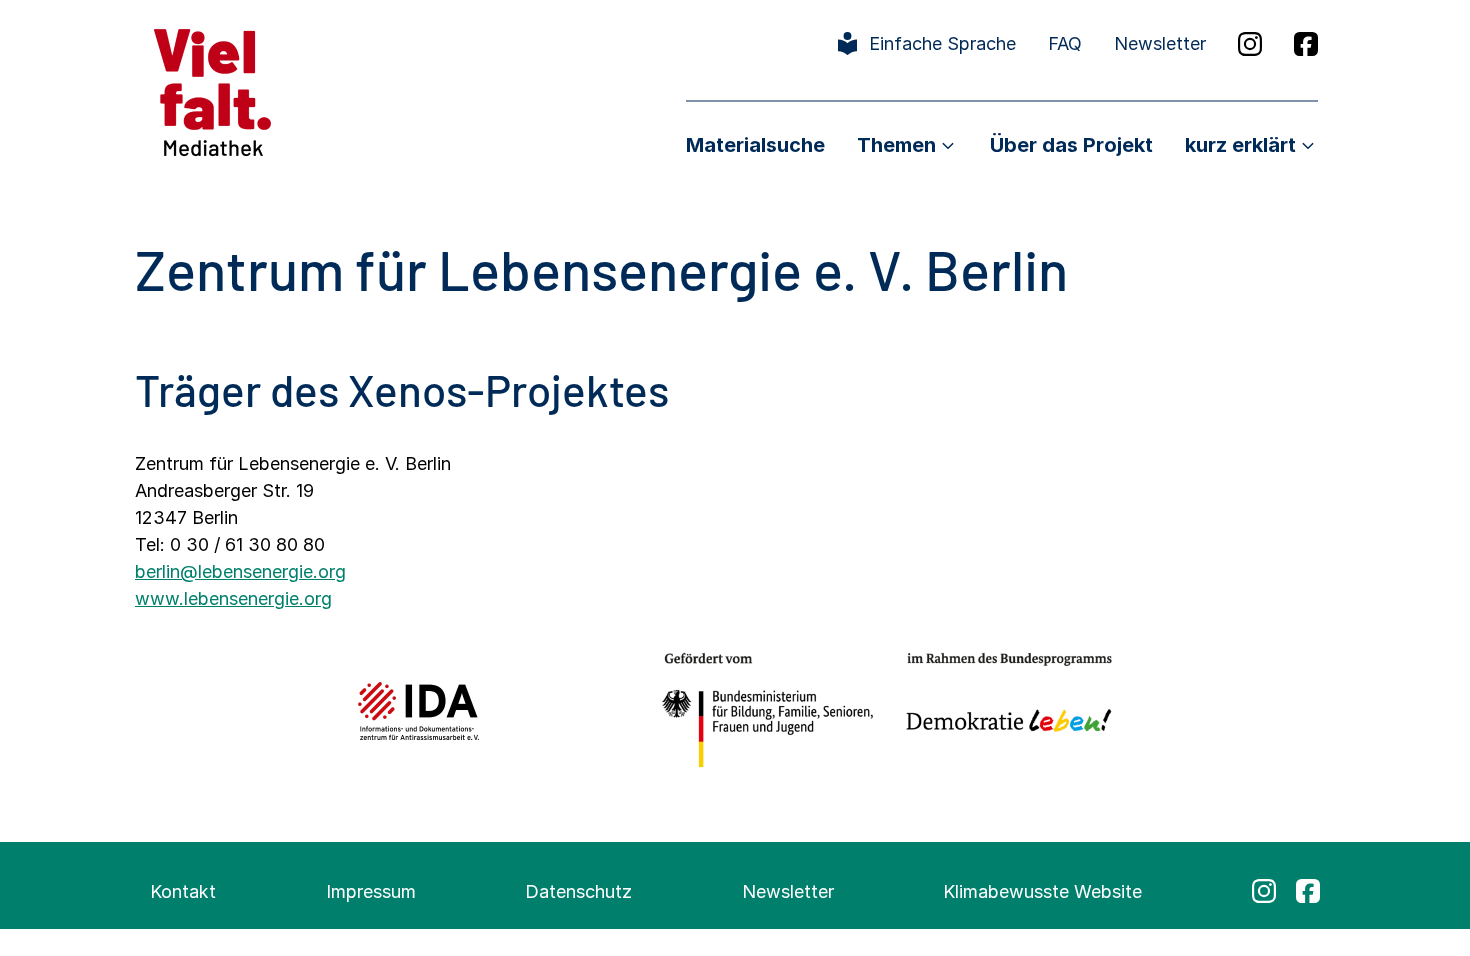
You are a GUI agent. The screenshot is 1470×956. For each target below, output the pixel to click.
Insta (1250, 44)
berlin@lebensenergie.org (240, 571)
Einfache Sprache (942, 43)
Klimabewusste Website (1042, 891)
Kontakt (183, 891)
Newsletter (1160, 43)
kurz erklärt (1240, 145)
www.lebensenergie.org (233, 598)
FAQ (1065, 43)
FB (1306, 44)
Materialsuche (755, 145)
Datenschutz (578, 891)
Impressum (371, 891)
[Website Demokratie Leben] (1003, 710)
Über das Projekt (1071, 145)
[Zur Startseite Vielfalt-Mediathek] (212, 90)
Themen (896, 145)
